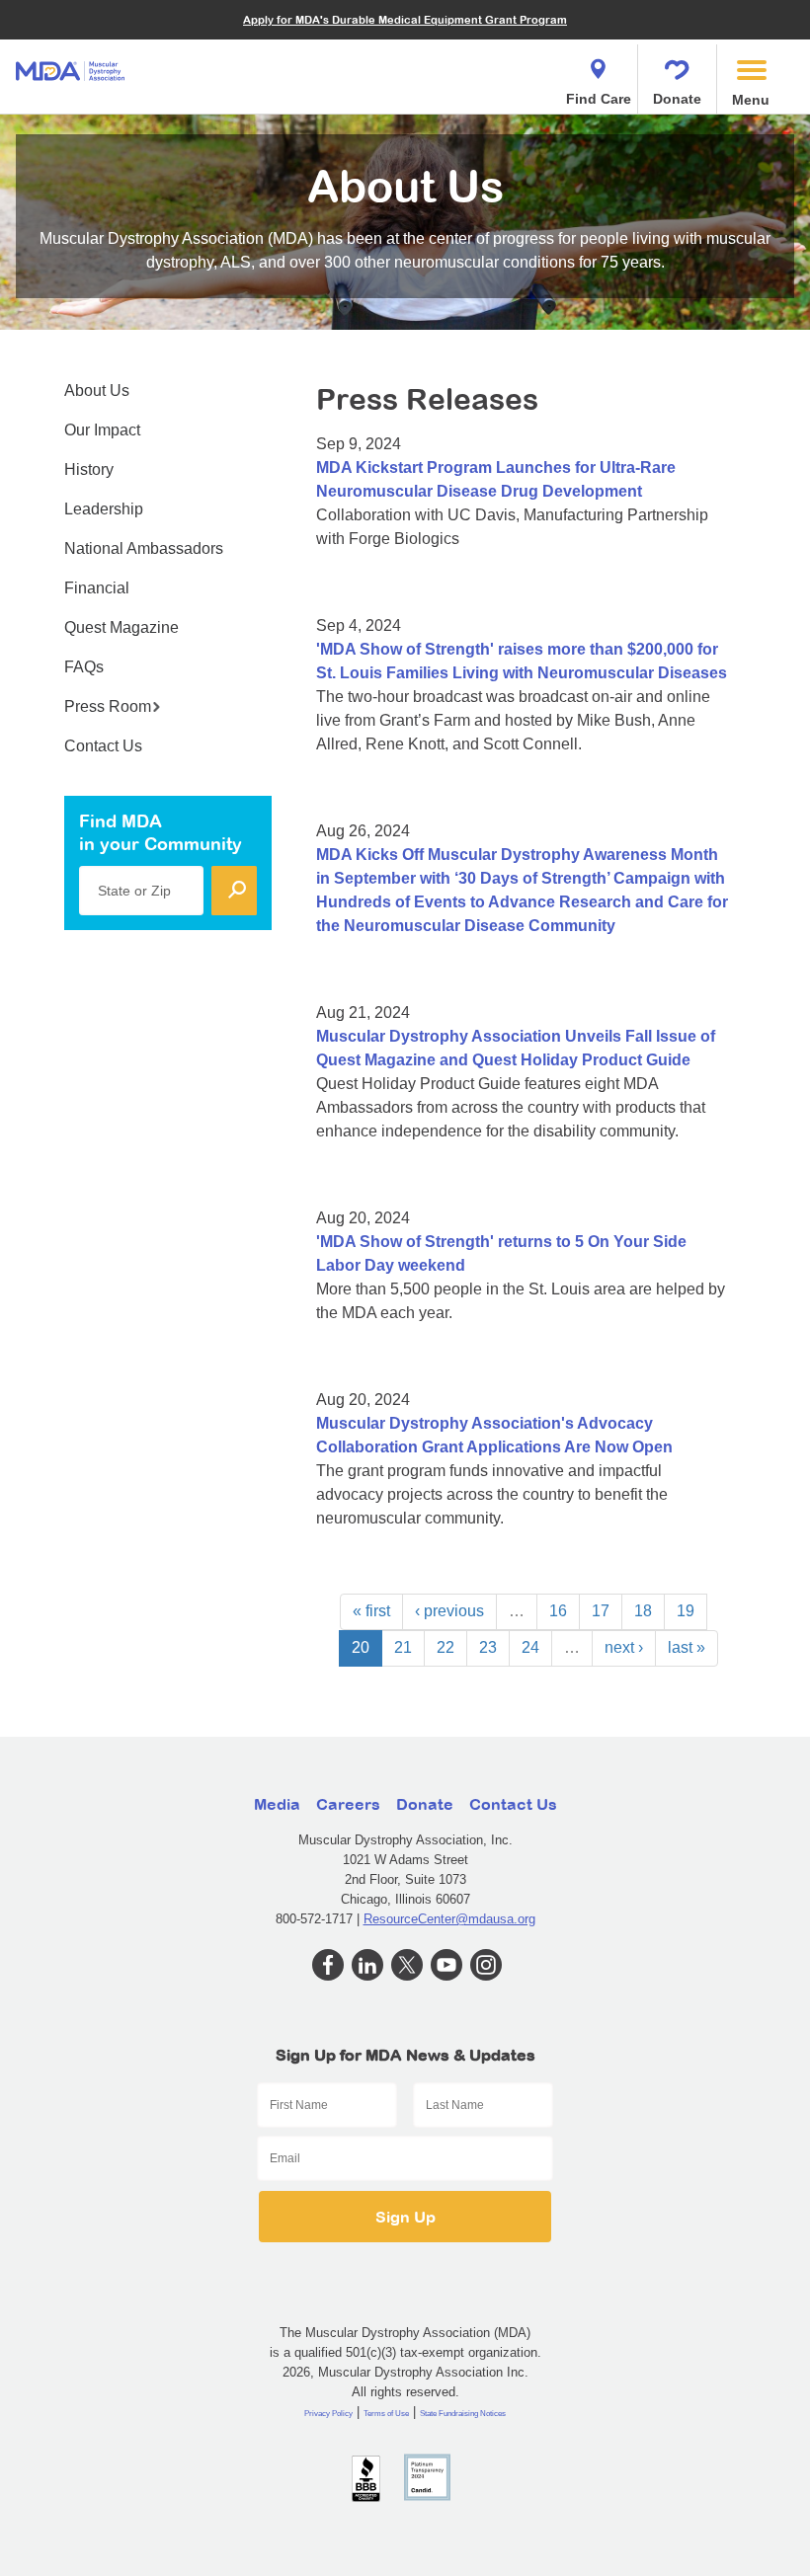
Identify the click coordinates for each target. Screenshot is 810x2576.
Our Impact (102, 430)
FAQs (84, 667)
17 (601, 1611)
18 (643, 1611)
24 (530, 1647)
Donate (677, 99)
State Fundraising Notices (463, 2414)
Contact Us (103, 746)
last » (687, 1647)
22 (445, 1647)
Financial (97, 588)
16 (558, 1611)
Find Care (599, 99)
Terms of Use (386, 2414)
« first (371, 1611)
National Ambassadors (144, 548)
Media (277, 1804)
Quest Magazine (121, 627)
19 (686, 1611)
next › (624, 1647)
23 (488, 1647)
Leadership (104, 509)
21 (403, 1647)
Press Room (108, 706)
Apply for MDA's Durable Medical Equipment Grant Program (405, 19)
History (89, 469)
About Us (97, 390)
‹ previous (449, 1611)
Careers (348, 1804)
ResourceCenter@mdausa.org (449, 1919)
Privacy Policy (328, 2414)
